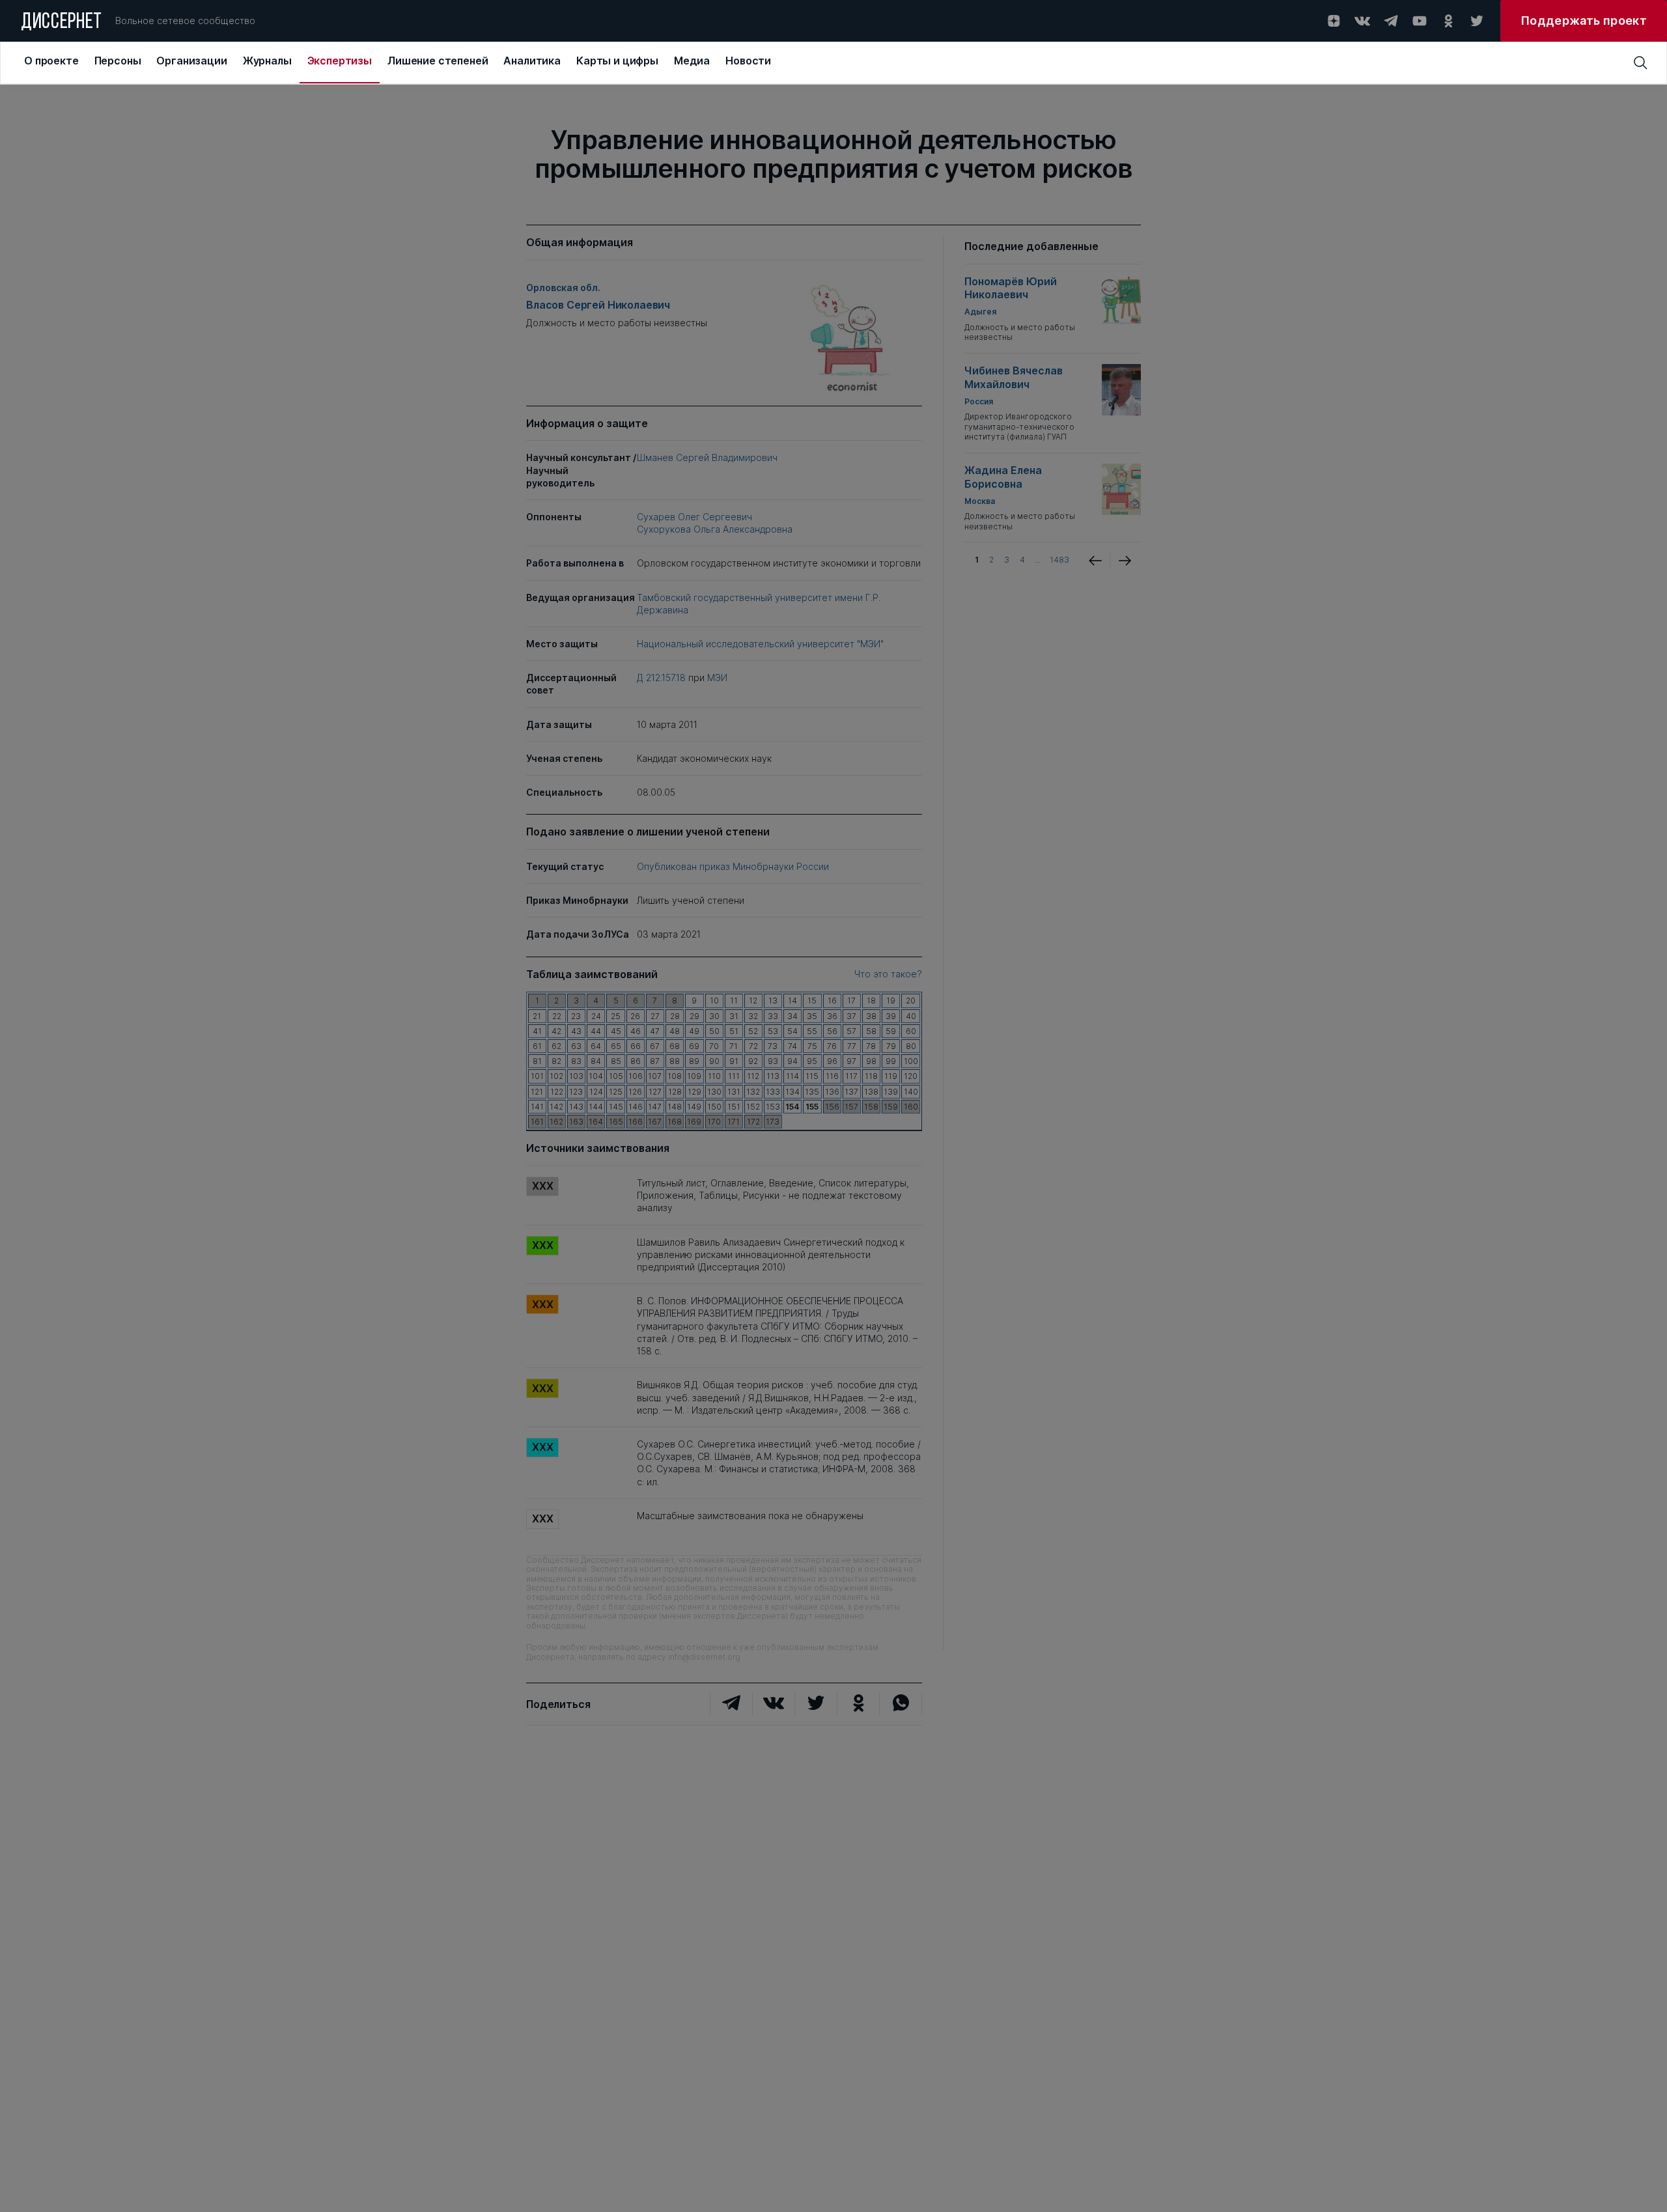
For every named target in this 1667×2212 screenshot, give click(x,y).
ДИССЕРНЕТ (62, 23)
